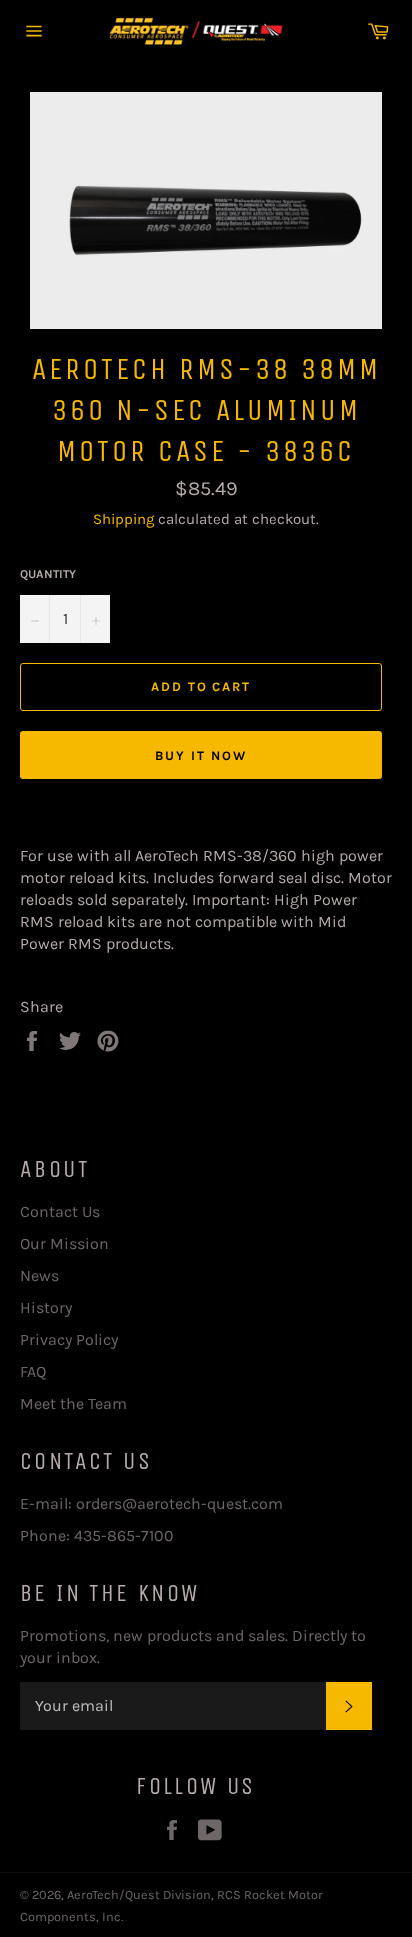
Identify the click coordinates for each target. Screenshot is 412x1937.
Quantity (48, 574)
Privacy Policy (69, 1339)
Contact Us (60, 1211)
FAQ (33, 1371)
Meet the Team (73, 1403)
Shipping (123, 519)
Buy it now (201, 755)
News (39, 1275)
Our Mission (64, 1243)
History (46, 1307)
